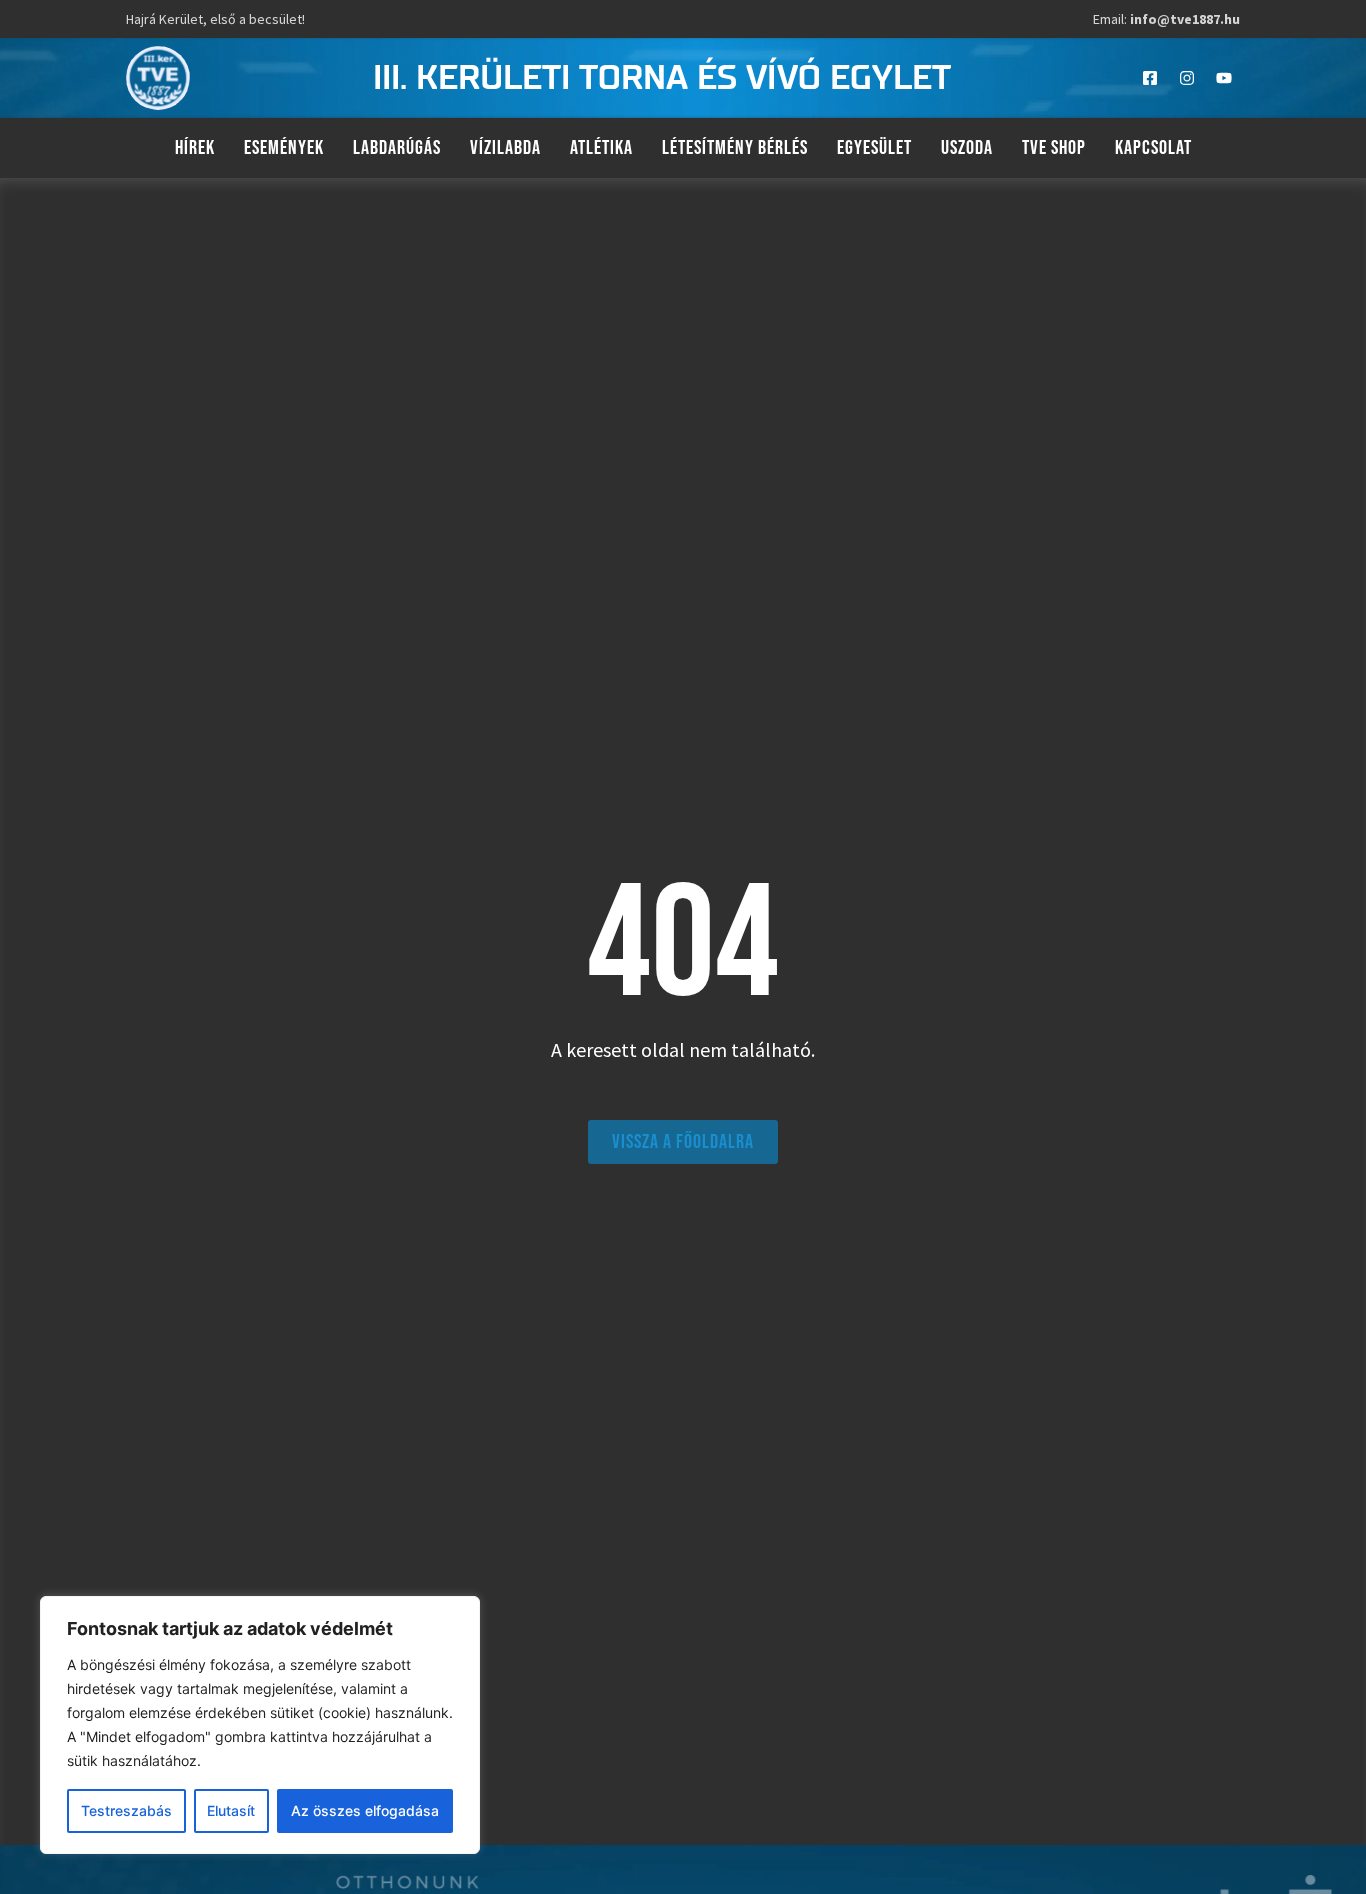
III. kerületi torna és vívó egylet (662, 78)
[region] (260, 1725)
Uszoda (967, 148)
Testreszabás (126, 1810)
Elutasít (231, 1810)
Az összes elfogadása (365, 1810)
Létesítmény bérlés (735, 148)
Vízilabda (505, 148)
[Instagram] (1187, 78)
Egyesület (874, 148)
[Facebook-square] (1150, 78)
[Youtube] (1224, 78)
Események (284, 148)
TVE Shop (1054, 148)
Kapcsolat (1153, 148)
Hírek (195, 148)
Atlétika (601, 148)
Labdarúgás (397, 148)
